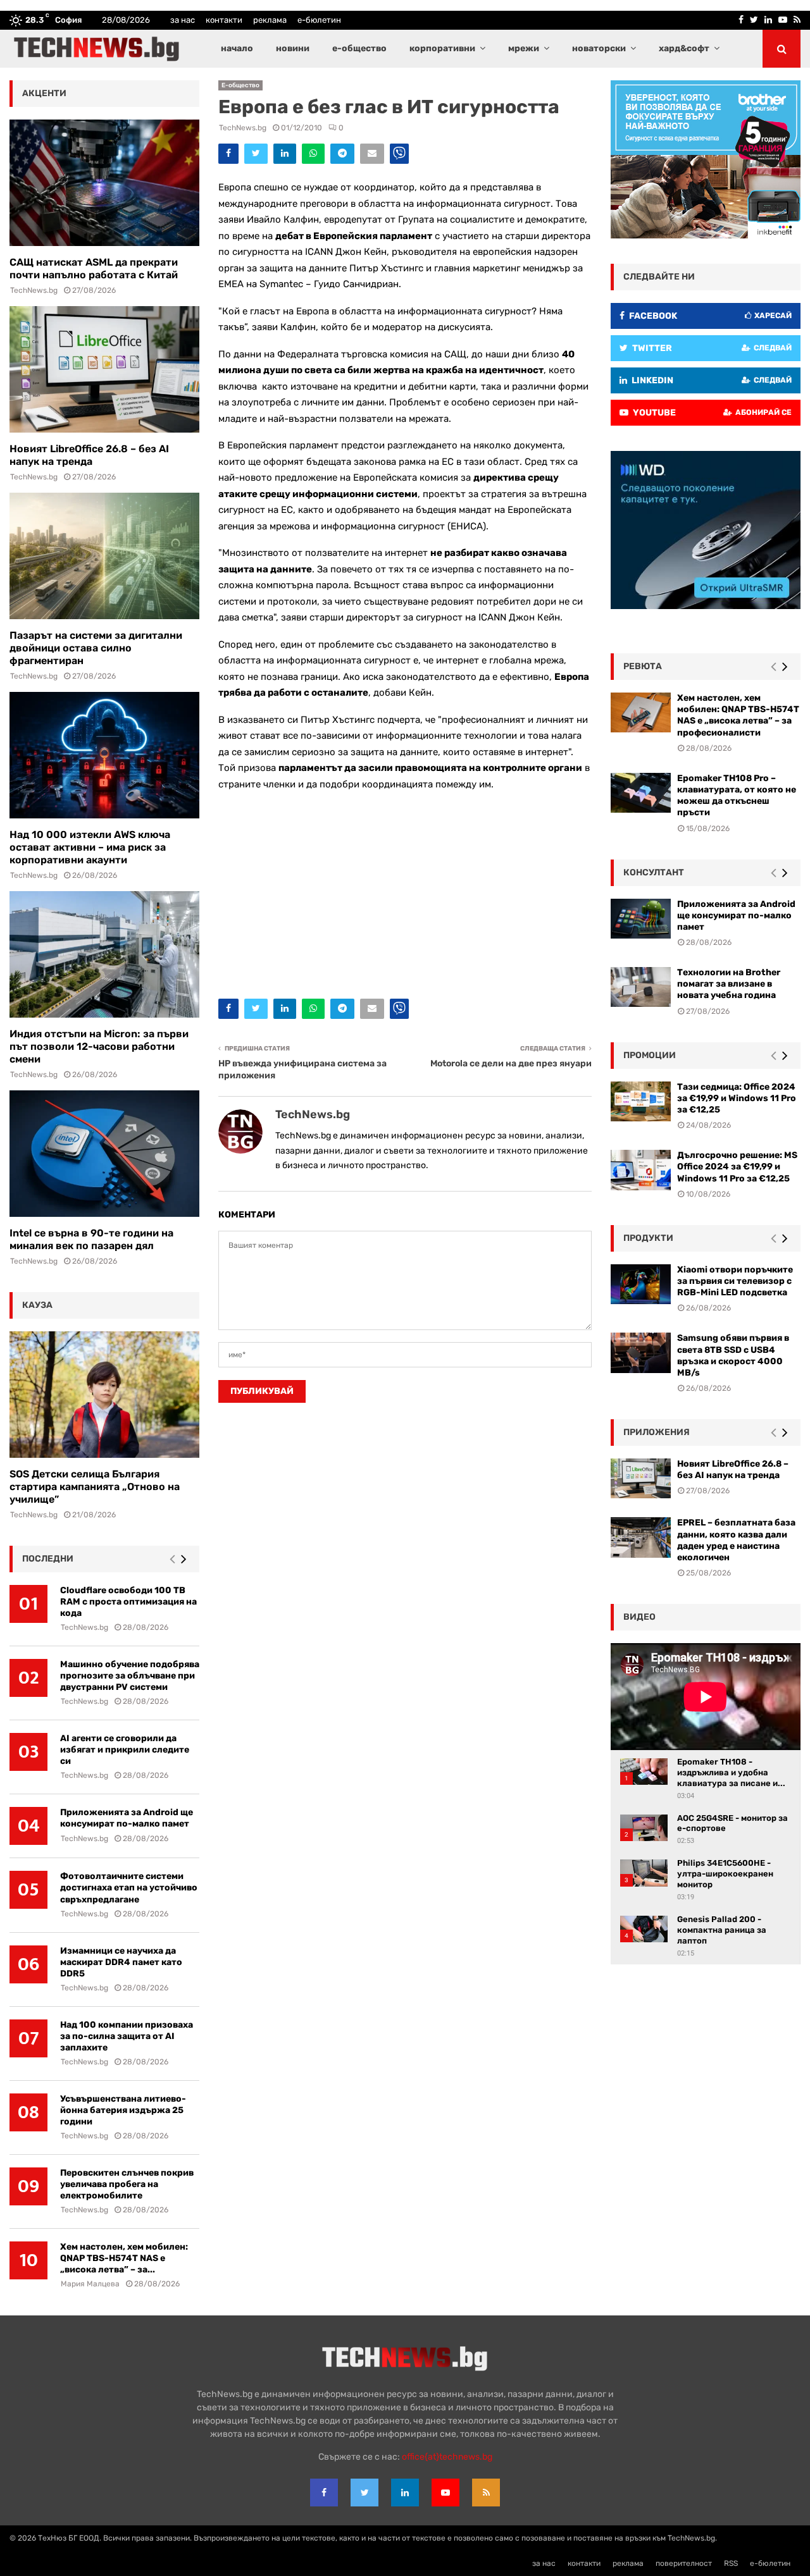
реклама (270, 20)
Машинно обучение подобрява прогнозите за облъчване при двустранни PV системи (130, 1676)
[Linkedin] (405, 2493)
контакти (224, 20)
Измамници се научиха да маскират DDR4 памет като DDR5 (121, 1962)
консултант (654, 872)
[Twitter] (364, 2493)
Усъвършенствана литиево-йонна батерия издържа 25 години (123, 2110)
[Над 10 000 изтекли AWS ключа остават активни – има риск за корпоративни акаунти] (104, 755)
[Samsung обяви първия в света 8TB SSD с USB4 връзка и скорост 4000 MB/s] (641, 1353)
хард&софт (684, 48)
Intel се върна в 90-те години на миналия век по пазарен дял (91, 1239)
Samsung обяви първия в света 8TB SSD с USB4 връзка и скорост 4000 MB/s (733, 1355)
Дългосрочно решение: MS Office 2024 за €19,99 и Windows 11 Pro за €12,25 (737, 1167)
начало (237, 48)
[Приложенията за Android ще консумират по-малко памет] (641, 919)
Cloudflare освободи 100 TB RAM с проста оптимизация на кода (128, 1602)
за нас (183, 20)
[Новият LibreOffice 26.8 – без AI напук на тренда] (104, 369)
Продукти (648, 1238)
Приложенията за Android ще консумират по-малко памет (127, 1818)
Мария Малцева (90, 2284)
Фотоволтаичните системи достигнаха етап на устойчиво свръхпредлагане (129, 1888)
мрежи (524, 48)
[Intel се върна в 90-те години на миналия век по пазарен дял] (104, 1154)
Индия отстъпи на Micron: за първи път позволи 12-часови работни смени (99, 1046)
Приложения (657, 1432)
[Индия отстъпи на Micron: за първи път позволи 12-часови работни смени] (104, 954)
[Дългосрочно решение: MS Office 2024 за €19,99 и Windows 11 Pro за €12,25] (641, 1170)
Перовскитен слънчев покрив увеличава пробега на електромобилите (127, 2184)
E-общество (240, 85)
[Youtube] (445, 2493)
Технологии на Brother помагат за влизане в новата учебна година (729, 984)
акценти (44, 93)
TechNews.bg (243, 128)
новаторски (599, 48)
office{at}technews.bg (447, 2457)
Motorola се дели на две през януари (511, 1063)
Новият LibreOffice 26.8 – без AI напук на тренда (89, 455)
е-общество (359, 48)
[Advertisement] (405, 892)
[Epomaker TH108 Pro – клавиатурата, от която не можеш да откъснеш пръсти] (641, 793)
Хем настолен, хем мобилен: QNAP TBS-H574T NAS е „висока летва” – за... (124, 2258)
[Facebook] (324, 2493)
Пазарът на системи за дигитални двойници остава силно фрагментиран (96, 648)
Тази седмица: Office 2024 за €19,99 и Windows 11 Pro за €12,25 (737, 1098)
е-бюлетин (319, 20)
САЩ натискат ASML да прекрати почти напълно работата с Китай (94, 268)
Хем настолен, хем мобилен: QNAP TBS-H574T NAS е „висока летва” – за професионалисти (738, 715)
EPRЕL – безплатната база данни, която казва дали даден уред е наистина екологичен (736, 1540)
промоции (650, 1055)
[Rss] (486, 2493)
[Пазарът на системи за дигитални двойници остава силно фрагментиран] (104, 556)
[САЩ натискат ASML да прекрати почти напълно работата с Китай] (104, 183)
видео (639, 1617)
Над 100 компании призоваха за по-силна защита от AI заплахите (127, 2036)
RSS (731, 2563)
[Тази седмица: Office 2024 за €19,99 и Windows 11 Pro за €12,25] (641, 1101)
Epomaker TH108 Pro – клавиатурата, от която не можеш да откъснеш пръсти (737, 796)
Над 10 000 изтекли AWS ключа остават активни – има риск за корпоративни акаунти (90, 847)
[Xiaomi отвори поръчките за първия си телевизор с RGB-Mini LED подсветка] (641, 1284)
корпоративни (442, 48)
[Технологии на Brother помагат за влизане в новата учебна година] (641, 987)
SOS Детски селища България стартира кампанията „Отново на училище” (95, 1487)
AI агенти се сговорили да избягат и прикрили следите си (125, 1750)
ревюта (643, 666)
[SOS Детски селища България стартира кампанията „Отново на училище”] (104, 1395)
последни (48, 1559)
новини (293, 48)
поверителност (684, 2563)
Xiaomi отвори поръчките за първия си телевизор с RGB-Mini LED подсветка (735, 1281)
